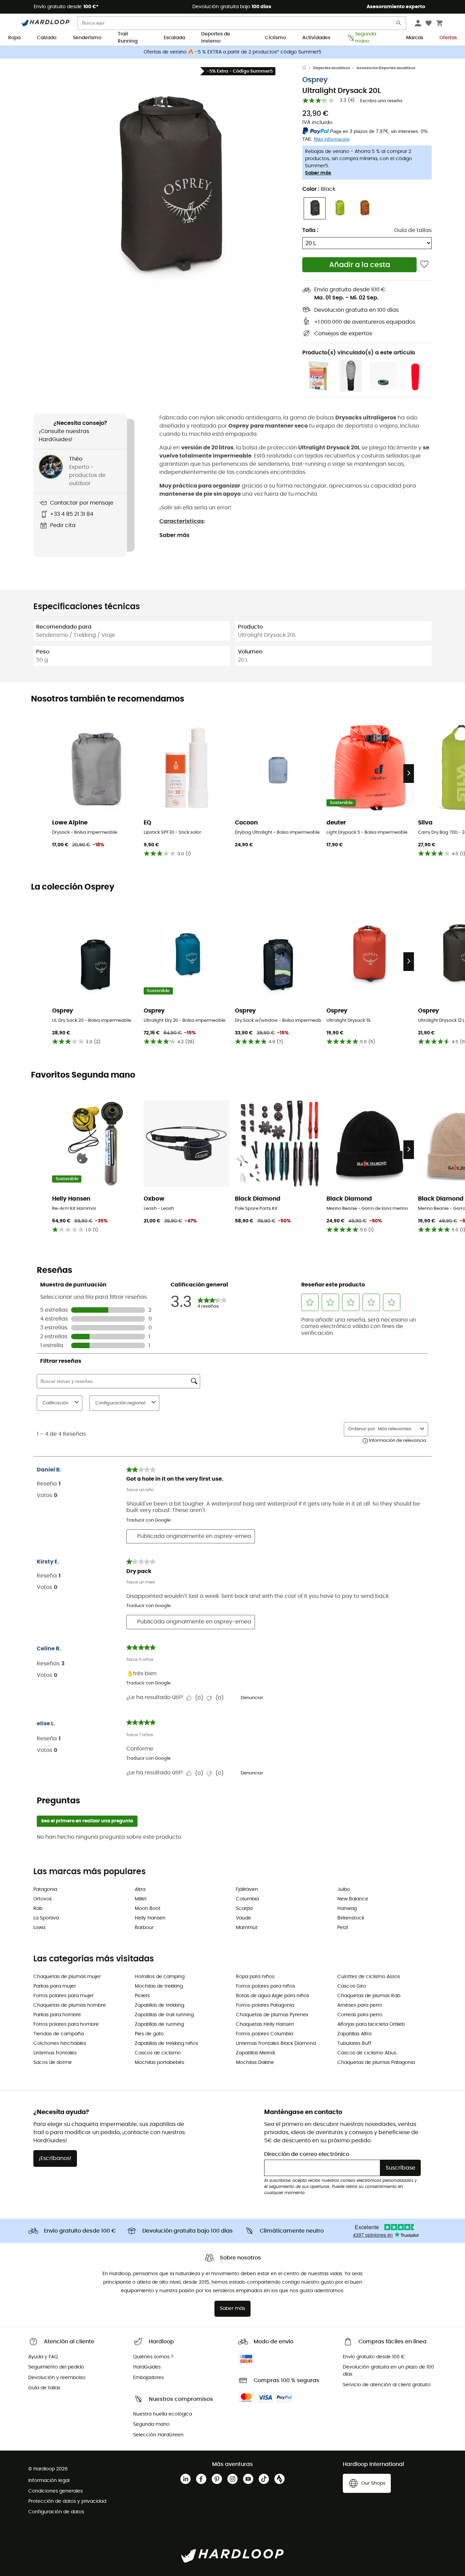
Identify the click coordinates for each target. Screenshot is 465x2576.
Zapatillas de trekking (159, 2005)
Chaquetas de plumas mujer (67, 1977)
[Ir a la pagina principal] (308, 68)
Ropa (14, 38)
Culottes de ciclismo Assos (369, 1977)
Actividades (316, 38)
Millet (141, 1899)
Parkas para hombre (57, 2015)
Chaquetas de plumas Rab (369, 1996)
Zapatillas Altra (354, 2034)
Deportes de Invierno (216, 38)
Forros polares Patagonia (265, 2005)
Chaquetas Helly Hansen (265, 2024)
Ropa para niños (255, 1977)
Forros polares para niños (266, 1986)
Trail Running (128, 38)
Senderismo (87, 38)
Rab (38, 1909)
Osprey (315, 80)
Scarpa (244, 1909)
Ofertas (448, 38)
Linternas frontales (55, 2053)
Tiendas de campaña (59, 2034)
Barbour (144, 1928)
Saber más (318, 173)
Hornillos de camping (160, 1977)
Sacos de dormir (53, 2063)
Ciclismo (275, 38)
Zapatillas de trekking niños (166, 2043)
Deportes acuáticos (332, 68)
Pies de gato (149, 2034)
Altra (140, 1889)
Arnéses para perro (360, 2005)
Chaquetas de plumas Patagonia (376, 2063)
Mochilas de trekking (159, 1986)
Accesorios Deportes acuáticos (386, 68)
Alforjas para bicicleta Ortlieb (371, 2024)
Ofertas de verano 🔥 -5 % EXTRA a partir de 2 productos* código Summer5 (233, 52)
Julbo (344, 1889)
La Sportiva (46, 1918)
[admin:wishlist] (424, 265)
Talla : (310, 230)
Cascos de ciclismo (158, 2053)
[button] (168, 190)
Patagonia (45, 1889)
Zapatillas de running (159, 2024)
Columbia (247, 1899)
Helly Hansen (150, 1918)
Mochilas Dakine (255, 2063)
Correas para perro (360, 2015)
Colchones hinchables (60, 2043)
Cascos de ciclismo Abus (367, 2053)
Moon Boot (148, 1909)
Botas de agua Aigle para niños (272, 1996)
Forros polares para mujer (63, 1996)
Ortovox (43, 1899)
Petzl (343, 1928)
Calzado (47, 38)
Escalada (174, 38)
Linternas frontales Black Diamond (276, 2043)
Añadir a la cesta (360, 265)
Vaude (244, 1918)
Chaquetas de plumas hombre (70, 2005)
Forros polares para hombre (66, 2024)
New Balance (353, 1899)
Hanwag (347, 1909)
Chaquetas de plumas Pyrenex (272, 2015)
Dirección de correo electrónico (307, 2154)
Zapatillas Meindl (255, 2053)
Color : (319, 189)
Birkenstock (351, 1918)
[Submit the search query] (399, 24)
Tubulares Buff (354, 2043)
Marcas (415, 38)
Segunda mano (366, 38)
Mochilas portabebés (159, 2063)
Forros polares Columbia (264, 2034)
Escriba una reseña (381, 101)
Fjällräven (247, 1889)
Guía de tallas (413, 230)
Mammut (247, 1928)
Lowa (39, 1928)
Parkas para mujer (55, 1986)
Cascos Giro (352, 1986)
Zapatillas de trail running (164, 2015)
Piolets (142, 1996)
